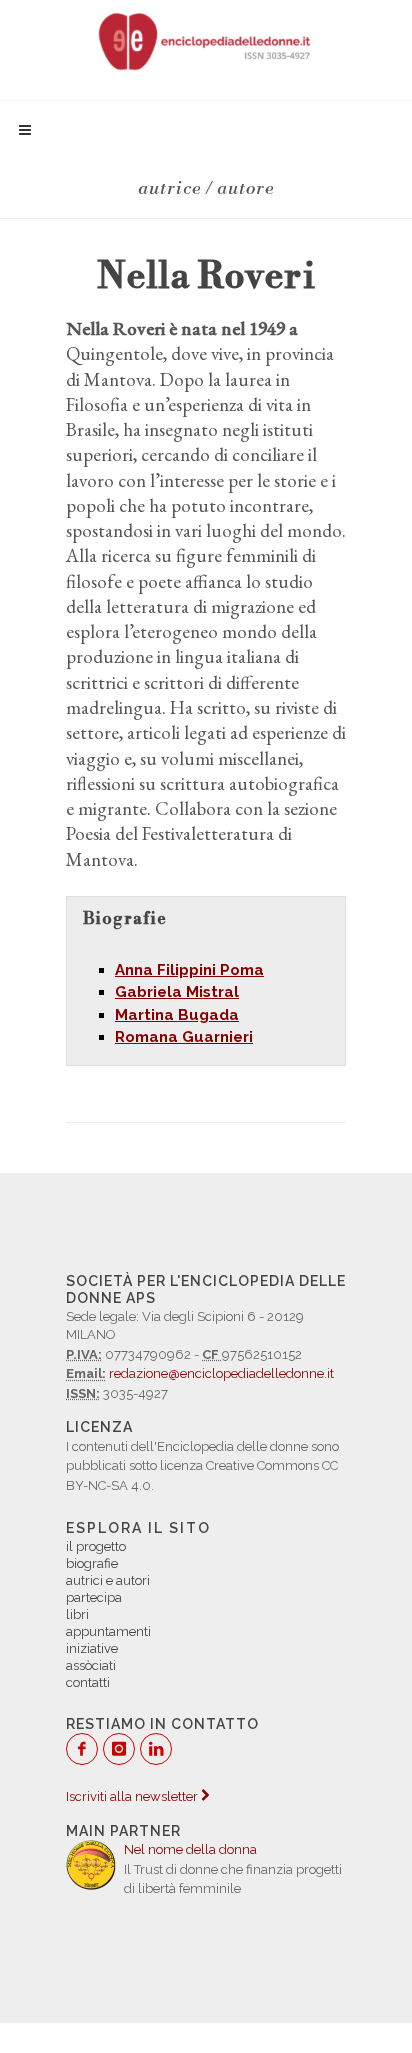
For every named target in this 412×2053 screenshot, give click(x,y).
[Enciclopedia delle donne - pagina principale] (206, 40)
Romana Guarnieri (184, 1037)
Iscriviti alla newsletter (133, 1796)
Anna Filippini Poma (189, 970)
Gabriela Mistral (177, 992)
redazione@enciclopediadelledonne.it (221, 1373)
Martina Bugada (177, 1015)
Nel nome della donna (190, 1849)
